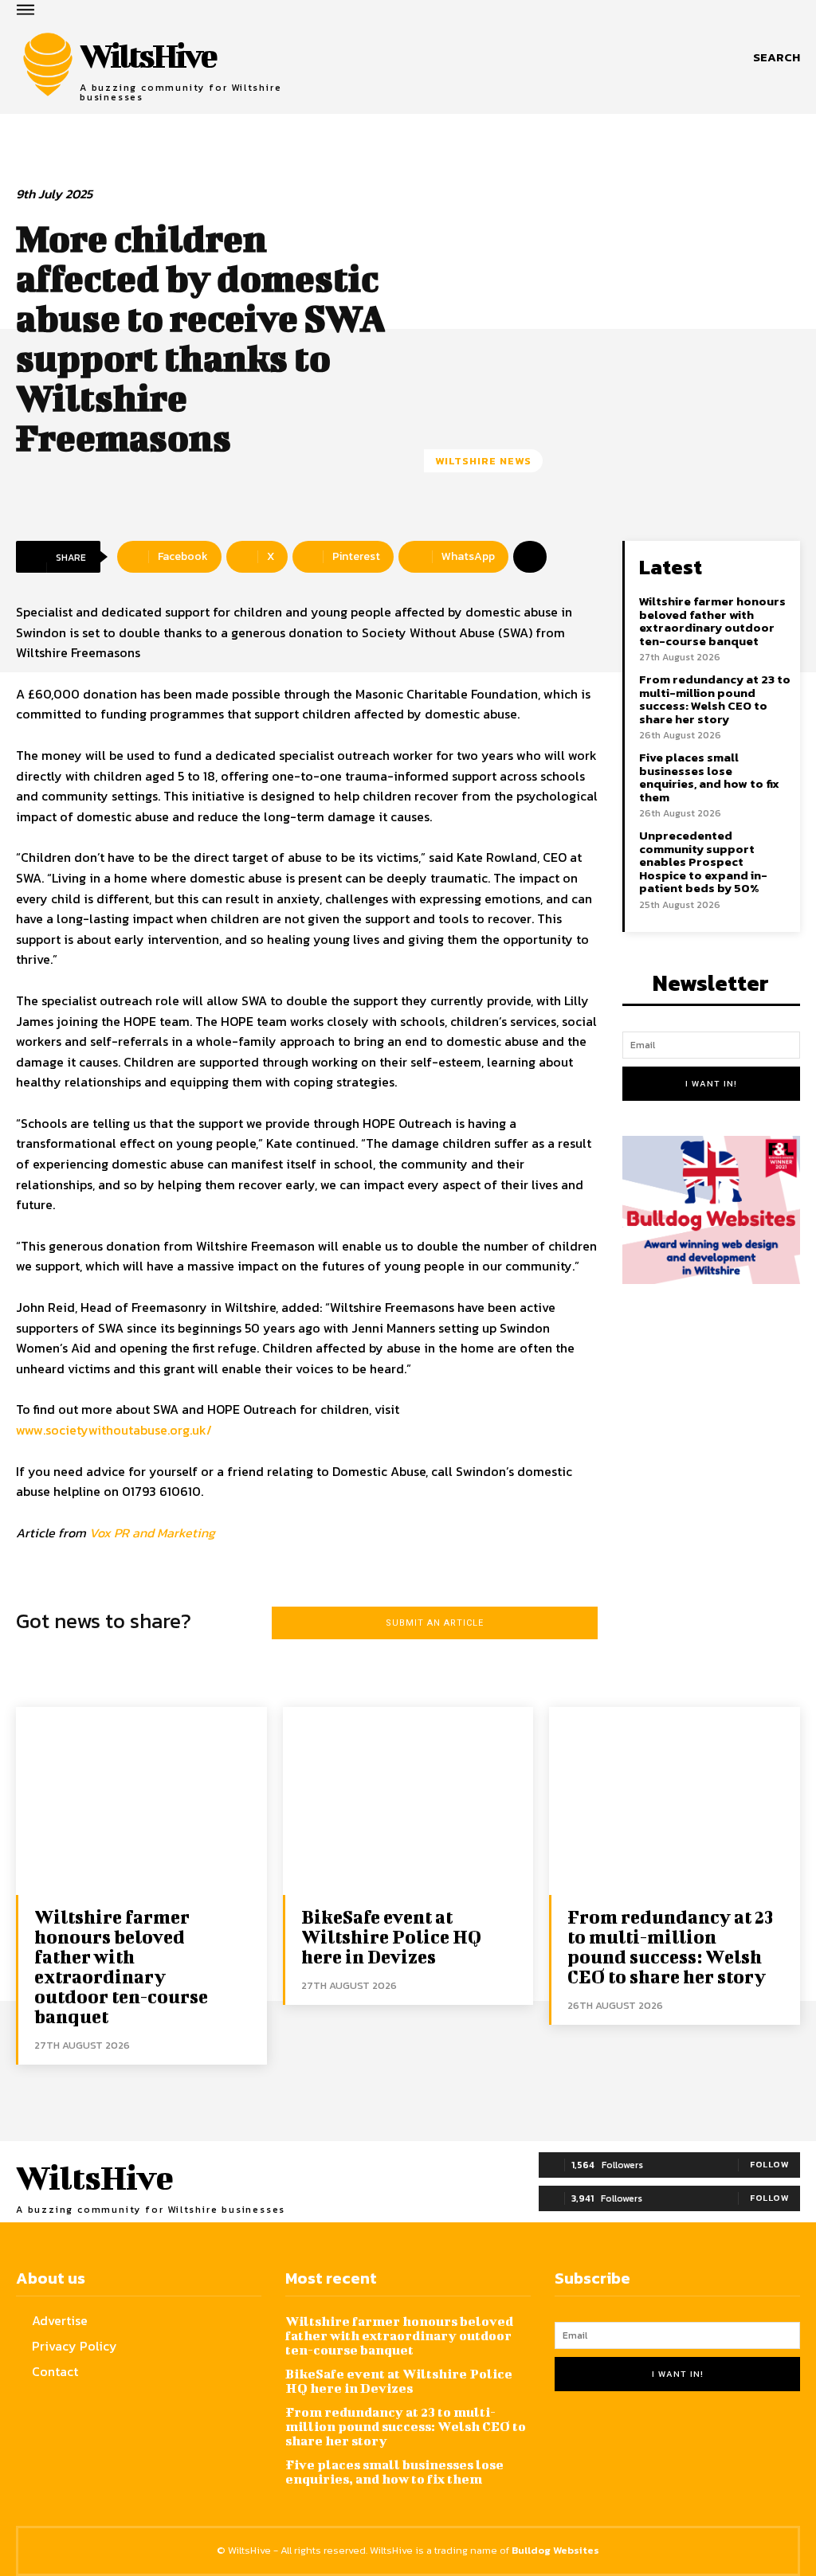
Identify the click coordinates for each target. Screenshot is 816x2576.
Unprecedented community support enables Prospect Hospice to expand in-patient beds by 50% (703, 861)
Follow (769, 2164)
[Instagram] (609, 2446)
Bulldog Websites (555, 2550)
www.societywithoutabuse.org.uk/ (114, 1430)
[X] (687, 2446)
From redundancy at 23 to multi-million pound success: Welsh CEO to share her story (715, 699)
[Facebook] (570, 2446)
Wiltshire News (483, 461)
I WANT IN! (711, 1083)
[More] (530, 557)
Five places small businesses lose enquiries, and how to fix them (709, 777)
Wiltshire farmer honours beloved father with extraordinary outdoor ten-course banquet (712, 621)
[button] (777, 57)
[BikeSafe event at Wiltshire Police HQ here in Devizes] (408, 1801)
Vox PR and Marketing (152, 1533)
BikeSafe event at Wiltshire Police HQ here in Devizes (391, 1936)
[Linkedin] (648, 2446)
